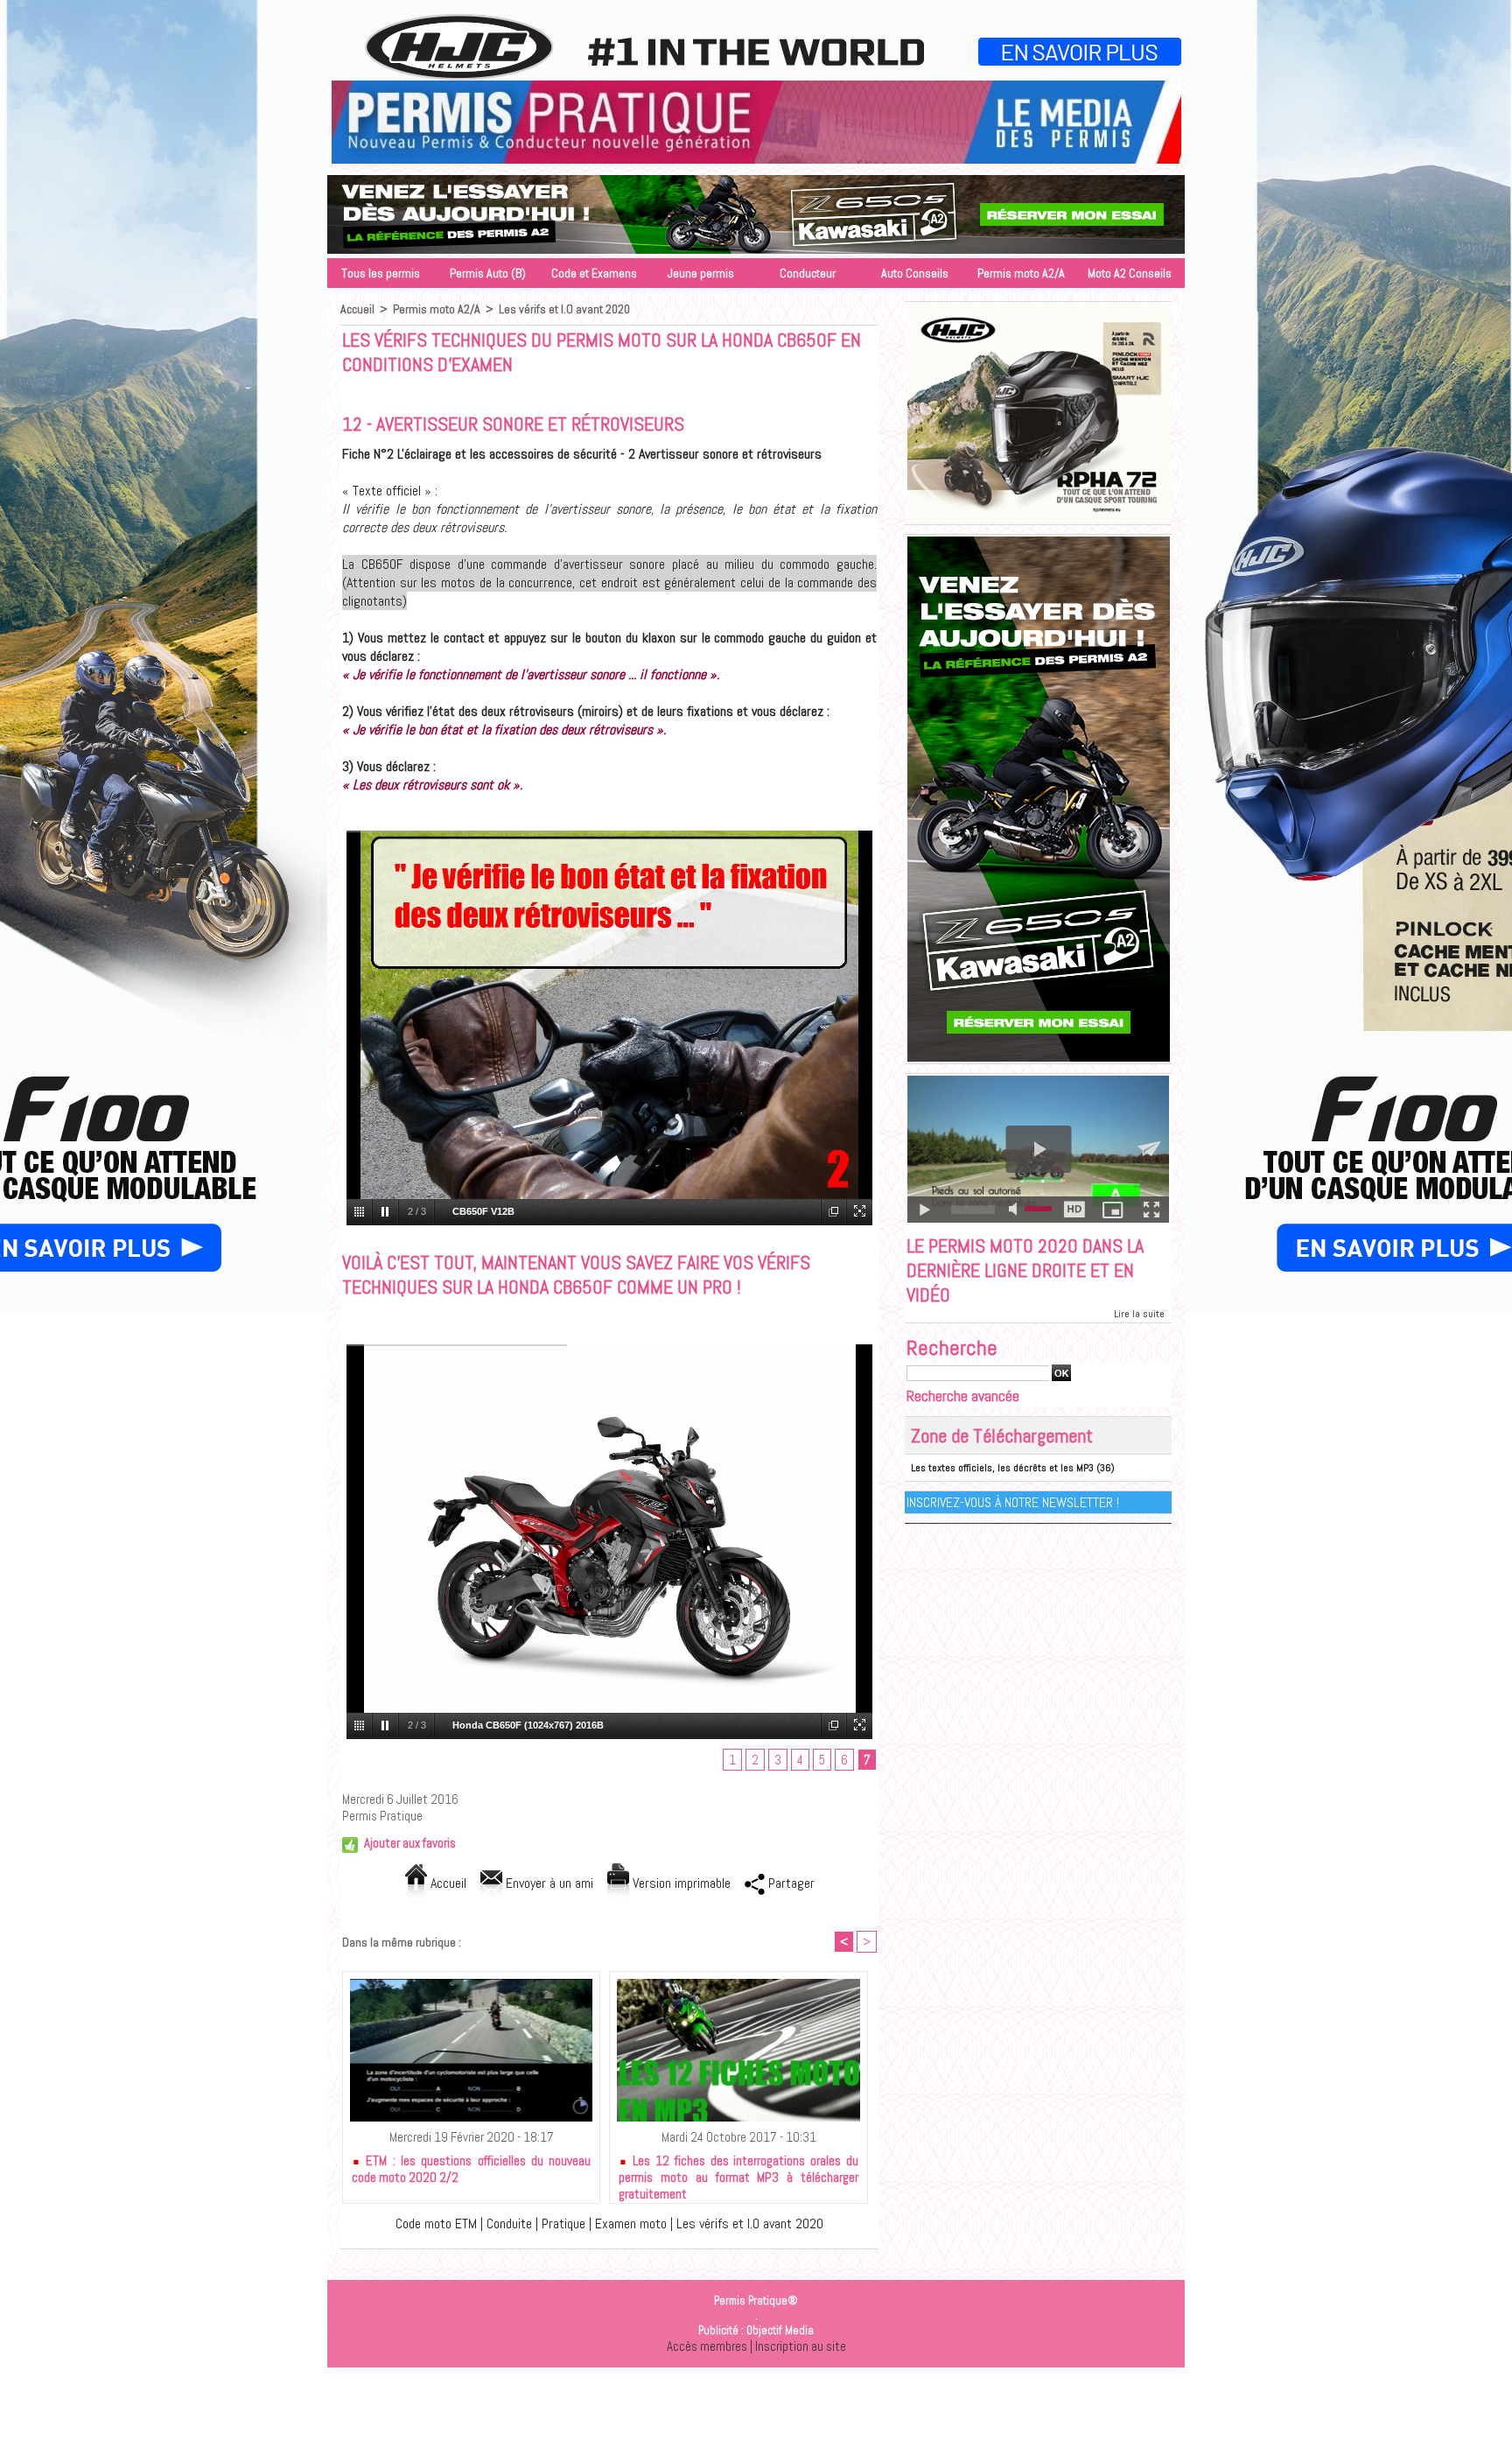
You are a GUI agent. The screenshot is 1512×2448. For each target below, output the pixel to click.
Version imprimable (680, 1883)
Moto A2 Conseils (1130, 273)
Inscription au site (801, 2346)
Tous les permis (381, 273)
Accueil (357, 309)
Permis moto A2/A (1021, 273)
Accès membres (707, 2346)
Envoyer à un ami (548, 1883)
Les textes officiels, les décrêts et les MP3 (1002, 1468)
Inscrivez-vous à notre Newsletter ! (1013, 1502)
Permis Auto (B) (488, 273)
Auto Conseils (915, 273)
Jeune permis (701, 273)
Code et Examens (594, 273)
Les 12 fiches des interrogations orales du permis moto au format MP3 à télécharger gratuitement (738, 2174)
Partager (790, 1883)
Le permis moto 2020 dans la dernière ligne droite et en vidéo (1025, 1270)
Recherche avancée (963, 1396)
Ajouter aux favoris (410, 1843)
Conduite (509, 2224)
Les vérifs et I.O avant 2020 (564, 309)
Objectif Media (780, 2330)
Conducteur (808, 273)
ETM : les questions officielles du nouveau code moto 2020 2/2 (471, 2169)
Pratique (563, 2224)
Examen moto (631, 2224)
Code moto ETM (436, 2224)
